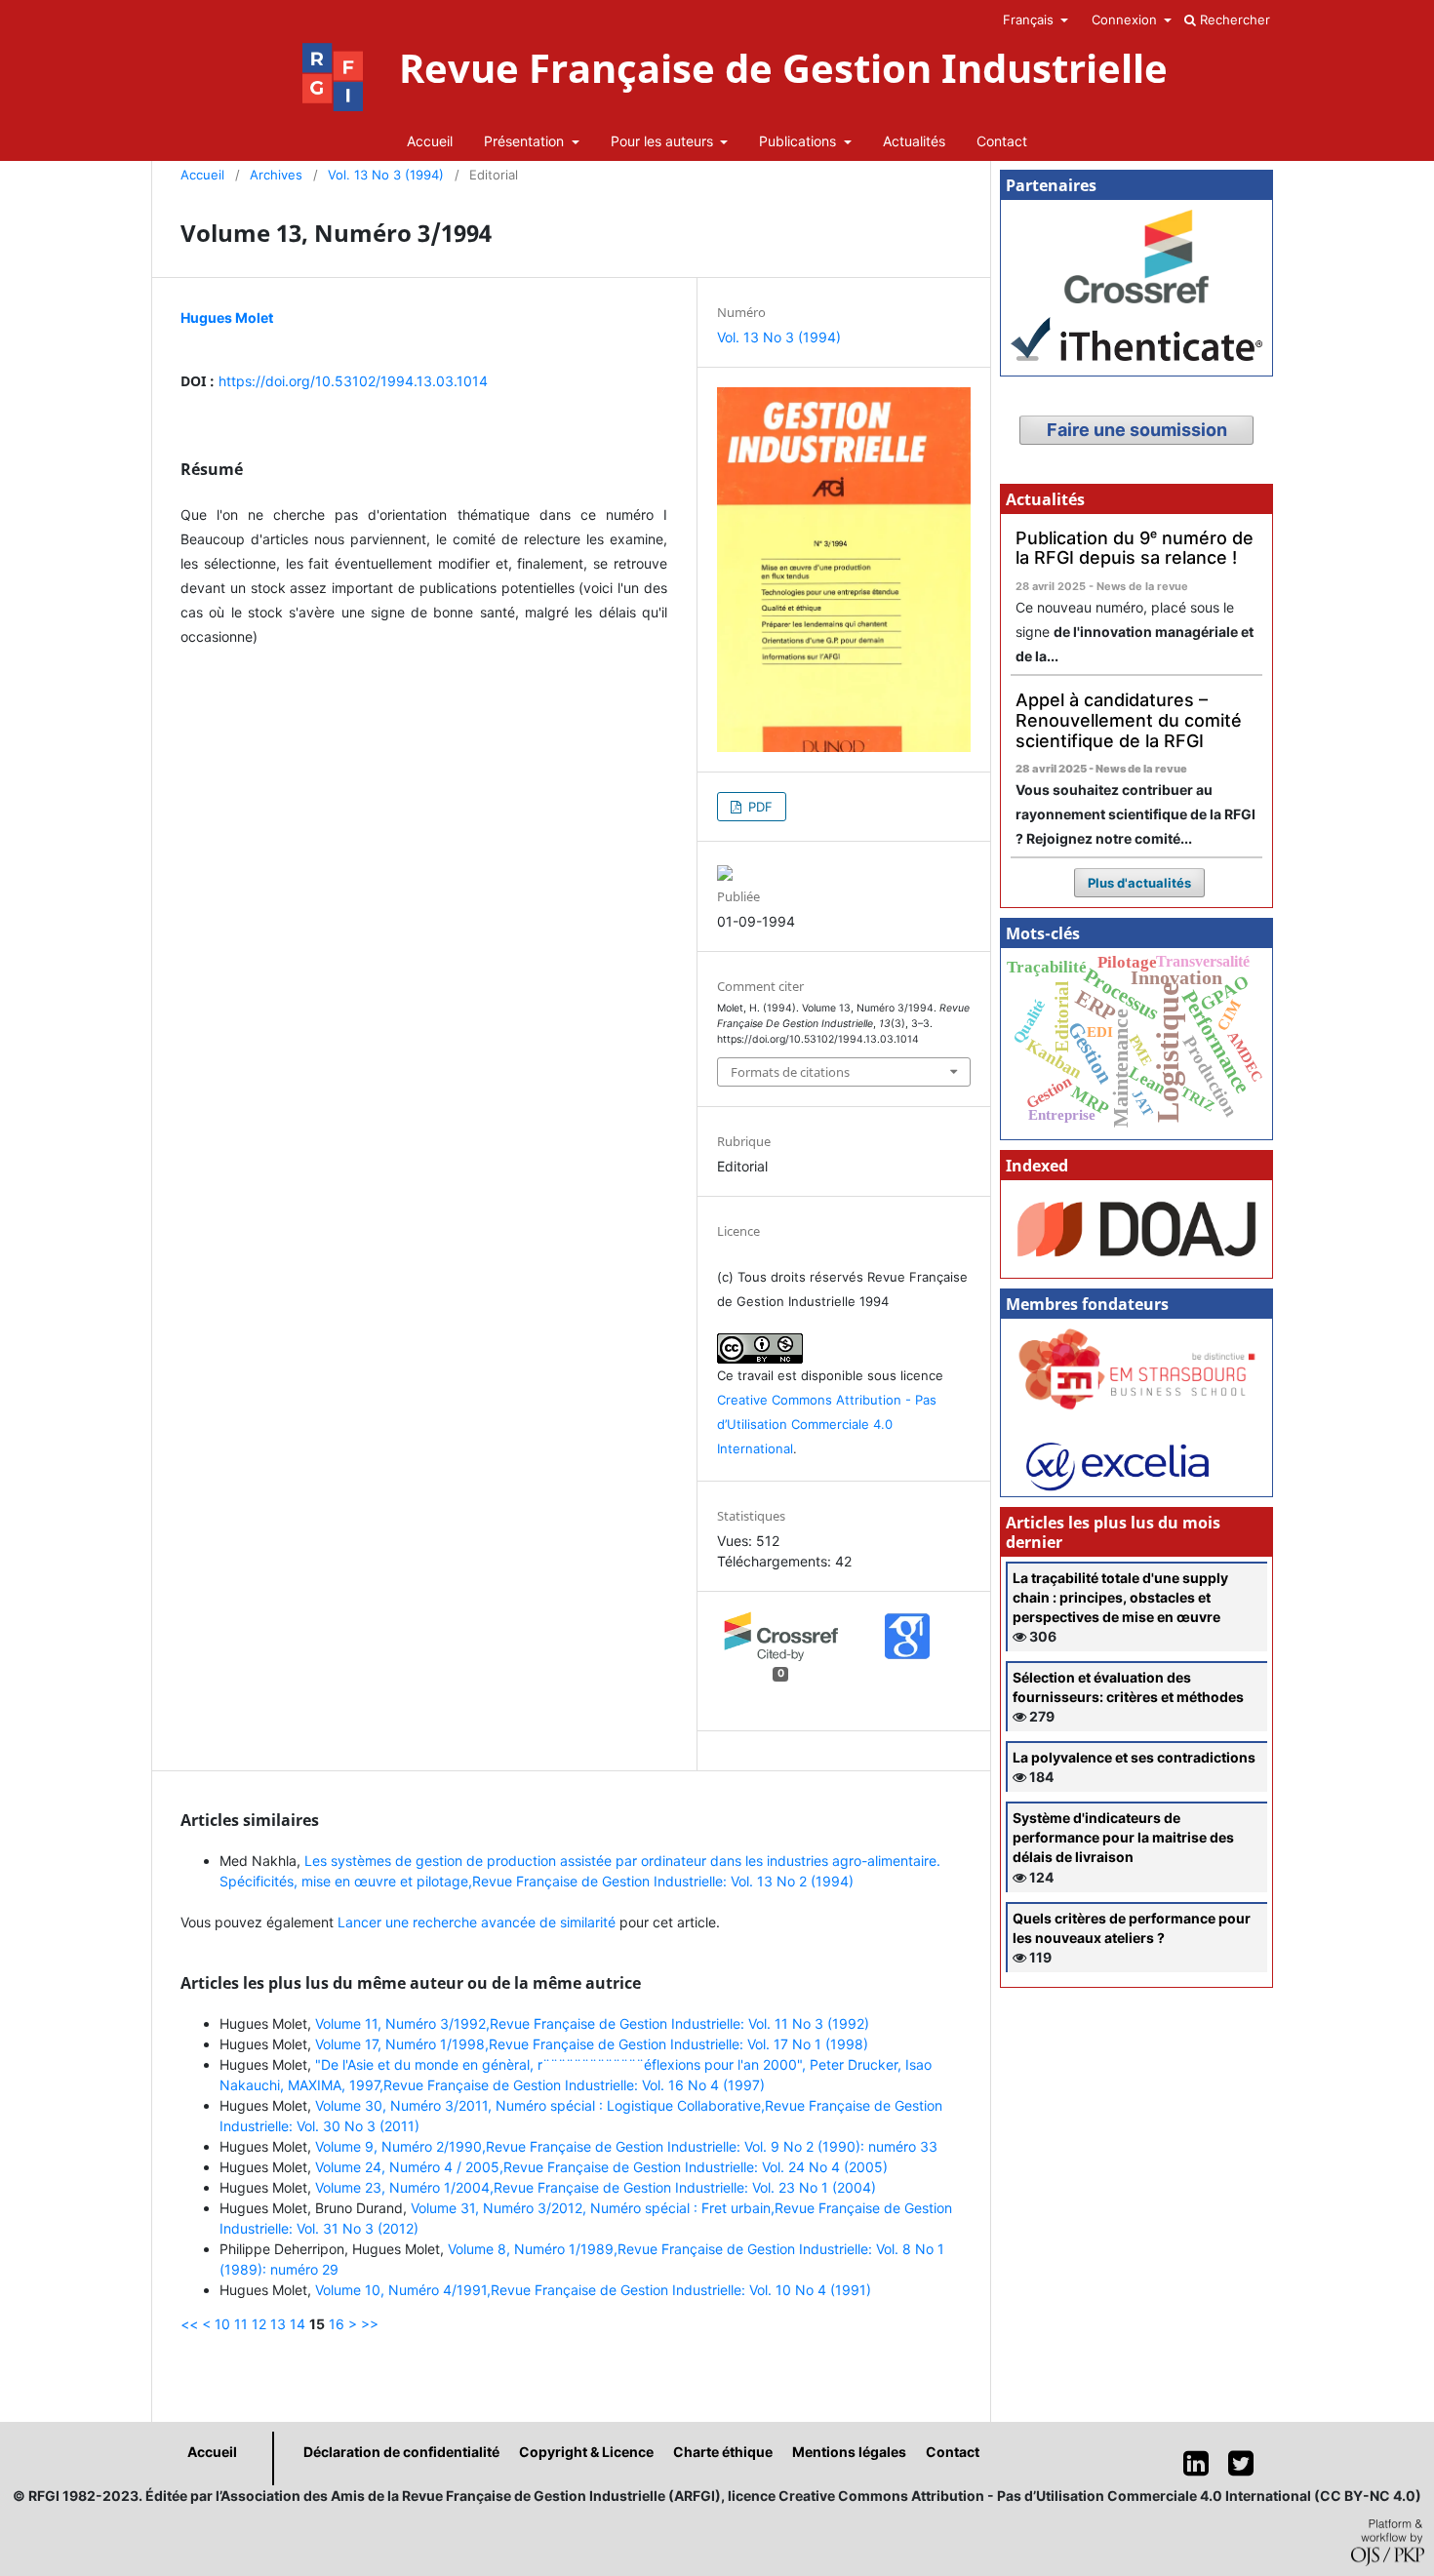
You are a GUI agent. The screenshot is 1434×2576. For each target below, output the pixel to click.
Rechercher (1233, 20)
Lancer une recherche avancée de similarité (477, 1922)
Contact (1002, 141)
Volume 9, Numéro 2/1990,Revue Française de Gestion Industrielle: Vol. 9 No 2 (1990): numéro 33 (626, 2146)
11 (241, 2324)
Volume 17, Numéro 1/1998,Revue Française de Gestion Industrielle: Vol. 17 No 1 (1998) (592, 2044)
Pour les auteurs (664, 141)
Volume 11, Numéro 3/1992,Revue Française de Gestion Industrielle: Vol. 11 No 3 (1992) (592, 2023)
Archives (276, 175)
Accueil (430, 141)
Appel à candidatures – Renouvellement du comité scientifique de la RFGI (1129, 720)
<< (189, 2324)
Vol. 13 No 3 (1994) (386, 175)
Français (1030, 20)
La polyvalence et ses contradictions (1134, 1757)
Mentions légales (849, 2452)
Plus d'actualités (1139, 883)
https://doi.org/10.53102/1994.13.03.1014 (353, 381)
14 (298, 2324)
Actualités (914, 141)
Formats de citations (790, 1072)
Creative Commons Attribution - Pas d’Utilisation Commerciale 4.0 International (827, 1424)
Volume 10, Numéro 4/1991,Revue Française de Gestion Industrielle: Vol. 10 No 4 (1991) (593, 2290)
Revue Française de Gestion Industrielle (783, 68)
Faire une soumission (1137, 430)
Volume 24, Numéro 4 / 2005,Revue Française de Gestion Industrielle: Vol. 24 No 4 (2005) (601, 2167)
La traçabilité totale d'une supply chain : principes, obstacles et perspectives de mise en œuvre (1120, 1597)
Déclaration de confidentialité (401, 2452)
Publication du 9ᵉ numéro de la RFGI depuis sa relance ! (1135, 548)
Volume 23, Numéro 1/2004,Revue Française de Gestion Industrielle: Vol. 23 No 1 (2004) (596, 2187)
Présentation (526, 141)
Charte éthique (723, 2452)
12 (259, 2324)
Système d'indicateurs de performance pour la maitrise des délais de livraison (1123, 1837)
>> (370, 2324)
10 (222, 2324)
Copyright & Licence (586, 2452)
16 (337, 2324)
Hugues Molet (227, 317)
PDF (758, 807)
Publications (799, 141)
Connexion (1126, 20)
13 (278, 2324)
